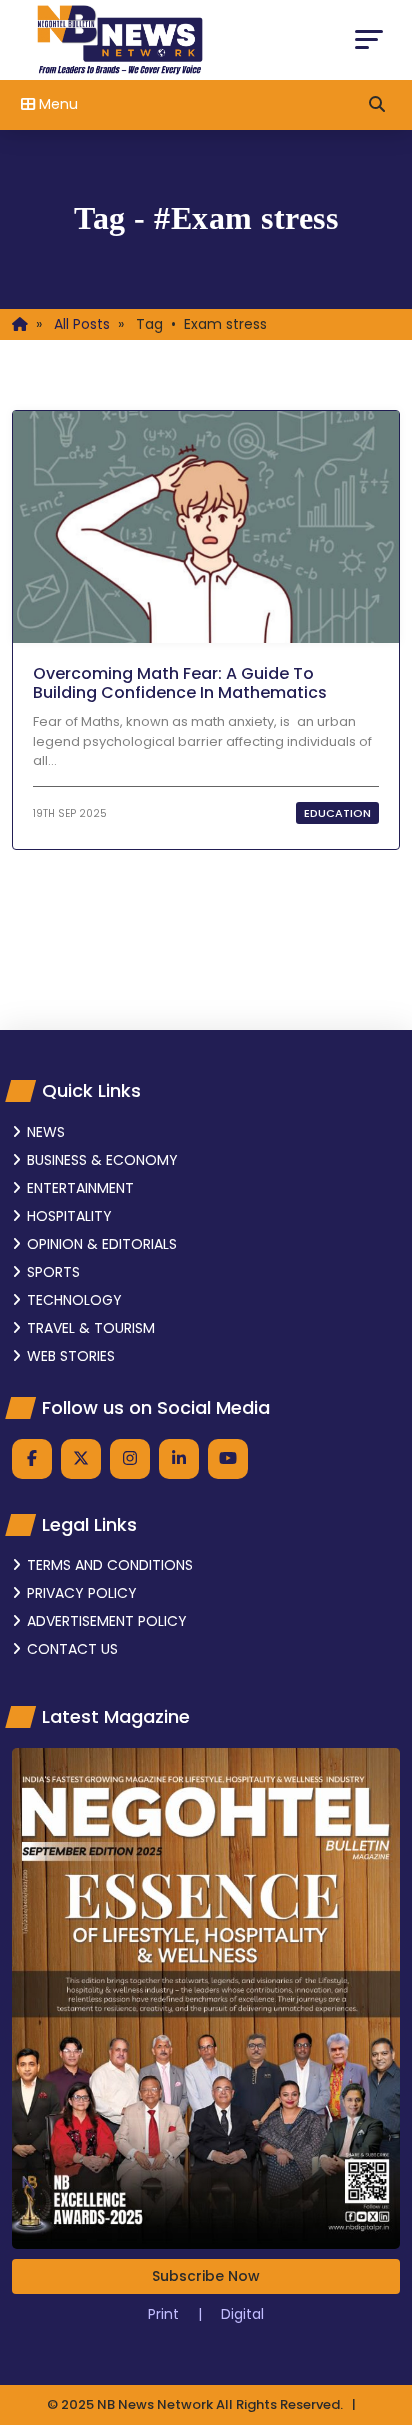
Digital (242, 2314)
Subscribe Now (206, 2276)
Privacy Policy (82, 1593)
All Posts (82, 324)
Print (165, 2314)
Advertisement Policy (107, 1621)
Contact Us (72, 1649)
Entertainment (80, 1188)
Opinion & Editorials (102, 1244)
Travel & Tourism (91, 1328)
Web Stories (71, 1356)
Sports (53, 1272)
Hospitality (69, 1216)
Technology (74, 1300)
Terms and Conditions (110, 1565)
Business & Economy (102, 1160)
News (46, 1132)
